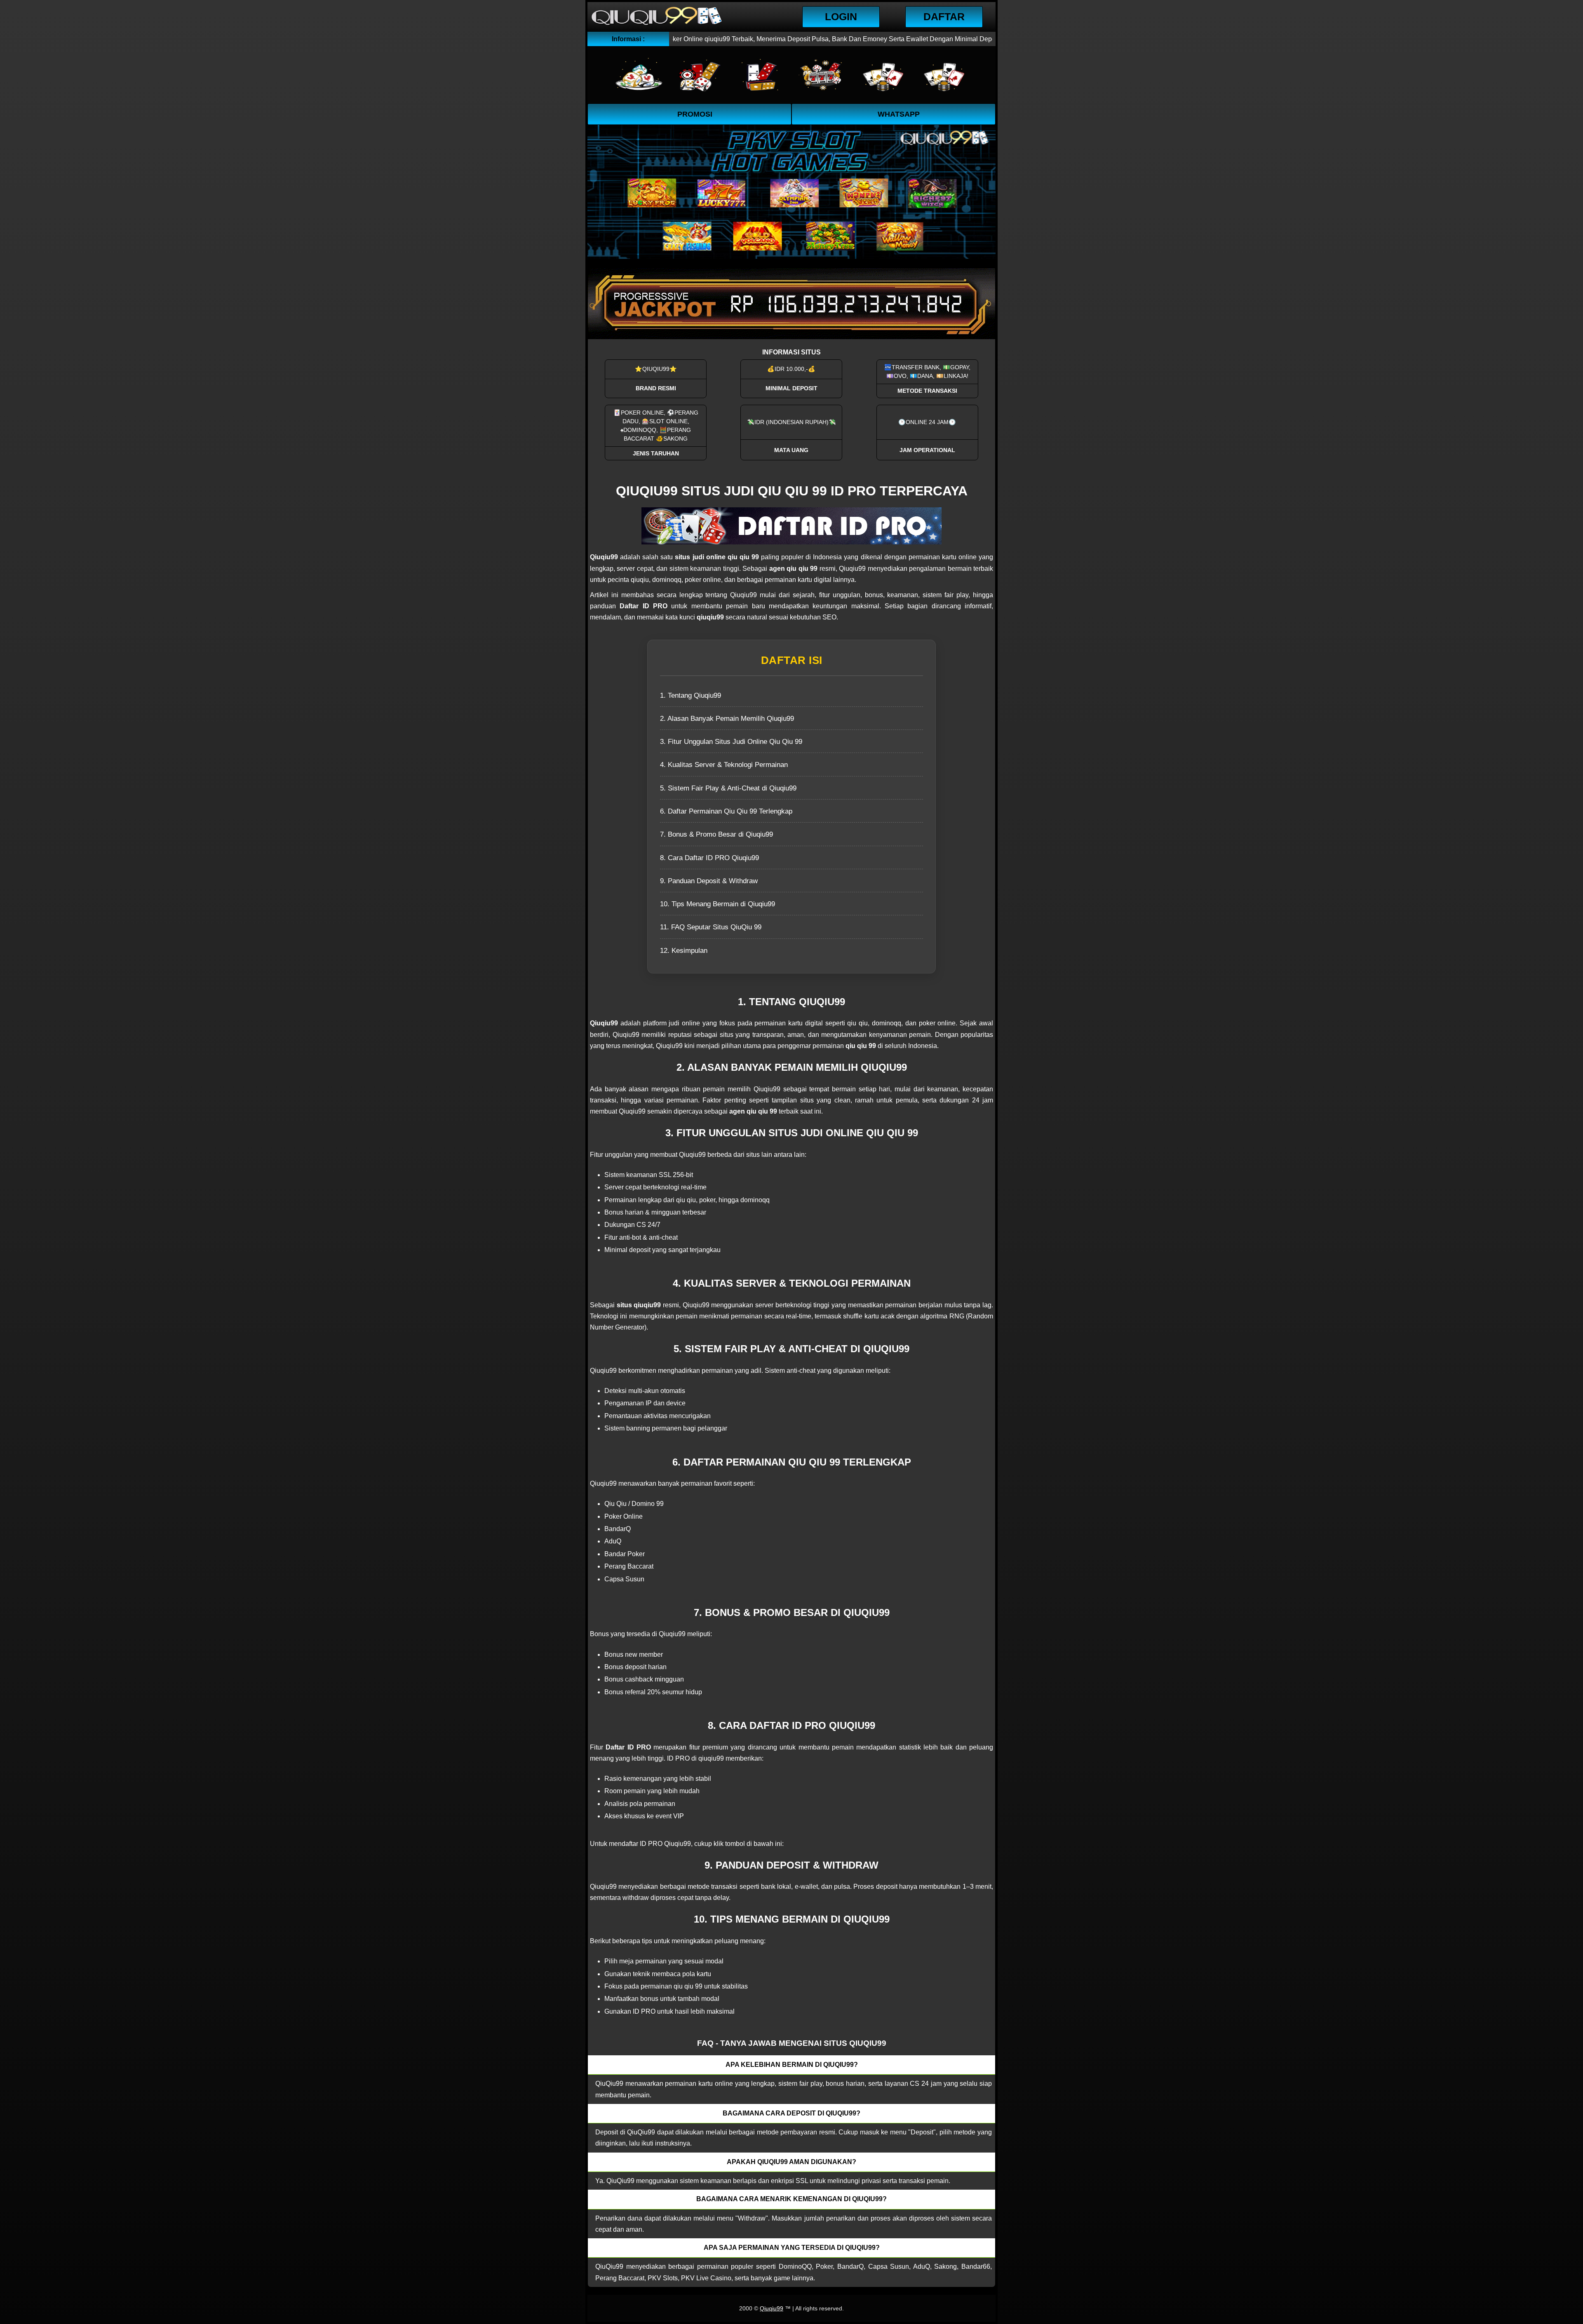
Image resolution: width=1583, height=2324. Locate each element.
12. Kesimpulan (684, 951)
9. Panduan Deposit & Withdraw (709, 881)
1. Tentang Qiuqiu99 (691, 695)
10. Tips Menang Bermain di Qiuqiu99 (718, 904)
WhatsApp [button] (899, 114)
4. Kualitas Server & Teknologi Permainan (724, 765)
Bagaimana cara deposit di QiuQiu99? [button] (791, 2113)
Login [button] (841, 16)
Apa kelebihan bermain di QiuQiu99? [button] (792, 2065)
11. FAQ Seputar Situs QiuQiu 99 (711, 927)
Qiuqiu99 (772, 2308)
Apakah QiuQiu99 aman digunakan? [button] (791, 2162)
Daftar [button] (944, 16)
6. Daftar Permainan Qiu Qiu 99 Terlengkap (726, 811)
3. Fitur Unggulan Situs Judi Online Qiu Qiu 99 (731, 742)
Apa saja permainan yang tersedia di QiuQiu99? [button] (792, 2248)
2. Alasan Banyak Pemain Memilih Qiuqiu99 (727, 719)
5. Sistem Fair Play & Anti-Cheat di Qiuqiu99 (728, 788)
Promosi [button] (695, 114)
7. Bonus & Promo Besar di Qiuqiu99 (716, 834)
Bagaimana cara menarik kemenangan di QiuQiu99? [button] (791, 2199)
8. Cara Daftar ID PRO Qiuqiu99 (709, 858)
